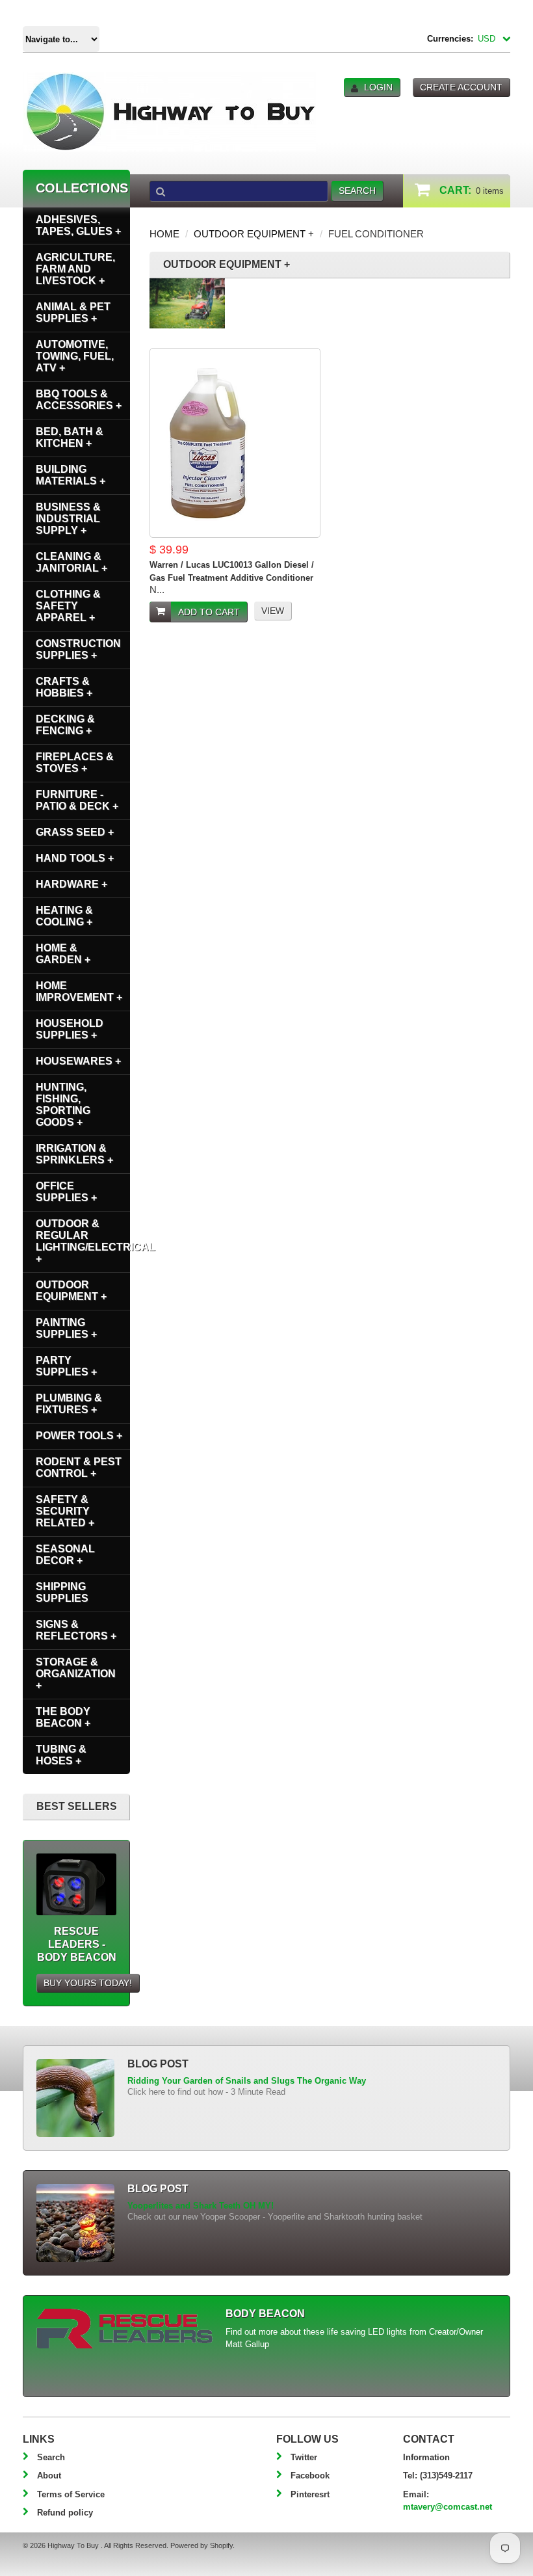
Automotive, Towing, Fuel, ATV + (75, 356)
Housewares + (78, 1061)
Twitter (304, 2457)
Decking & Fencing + (65, 725)
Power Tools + (79, 1436)
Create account (461, 87)
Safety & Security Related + (65, 1511)
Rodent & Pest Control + (79, 1467)
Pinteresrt (310, 2494)
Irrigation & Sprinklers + (74, 1154)
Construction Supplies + (78, 649)
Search (51, 2457)
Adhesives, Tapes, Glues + (78, 225)
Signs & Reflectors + (76, 1630)
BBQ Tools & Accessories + (79, 400)
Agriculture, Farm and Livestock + (75, 269)
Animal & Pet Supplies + (73, 312)
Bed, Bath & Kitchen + (70, 437)
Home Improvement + (79, 991)
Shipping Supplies (62, 1592)
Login (378, 87)
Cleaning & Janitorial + (71, 562)
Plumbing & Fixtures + (69, 1404)
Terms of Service (71, 2494)
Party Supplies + (66, 1366)
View (273, 611)
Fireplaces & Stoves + (75, 763)
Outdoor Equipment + (254, 234)
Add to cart (209, 612)
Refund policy (65, 2513)
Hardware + (71, 884)
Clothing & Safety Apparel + (68, 606)
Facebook (310, 2476)
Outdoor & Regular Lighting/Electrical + (83, 1241)
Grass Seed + (75, 832)
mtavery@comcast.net (448, 2507)
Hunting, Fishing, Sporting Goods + (63, 1105)
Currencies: (450, 39)
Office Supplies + (66, 1192)
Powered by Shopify (201, 2545)
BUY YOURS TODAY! (88, 1983)
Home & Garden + (63, 954)
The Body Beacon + (63, 1717)
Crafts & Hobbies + (64, 687)
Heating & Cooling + (64, 916)
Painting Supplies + (66, 1328)
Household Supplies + (70, 1029)
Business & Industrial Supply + (68, 519)
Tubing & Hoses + (61, 1755)
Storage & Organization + (76, 1674)
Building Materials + (71, 475)
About (49, 2476)
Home (164, 234)
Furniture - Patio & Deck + (77, 800)
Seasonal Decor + (65, 1555)
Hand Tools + (75, 858)
